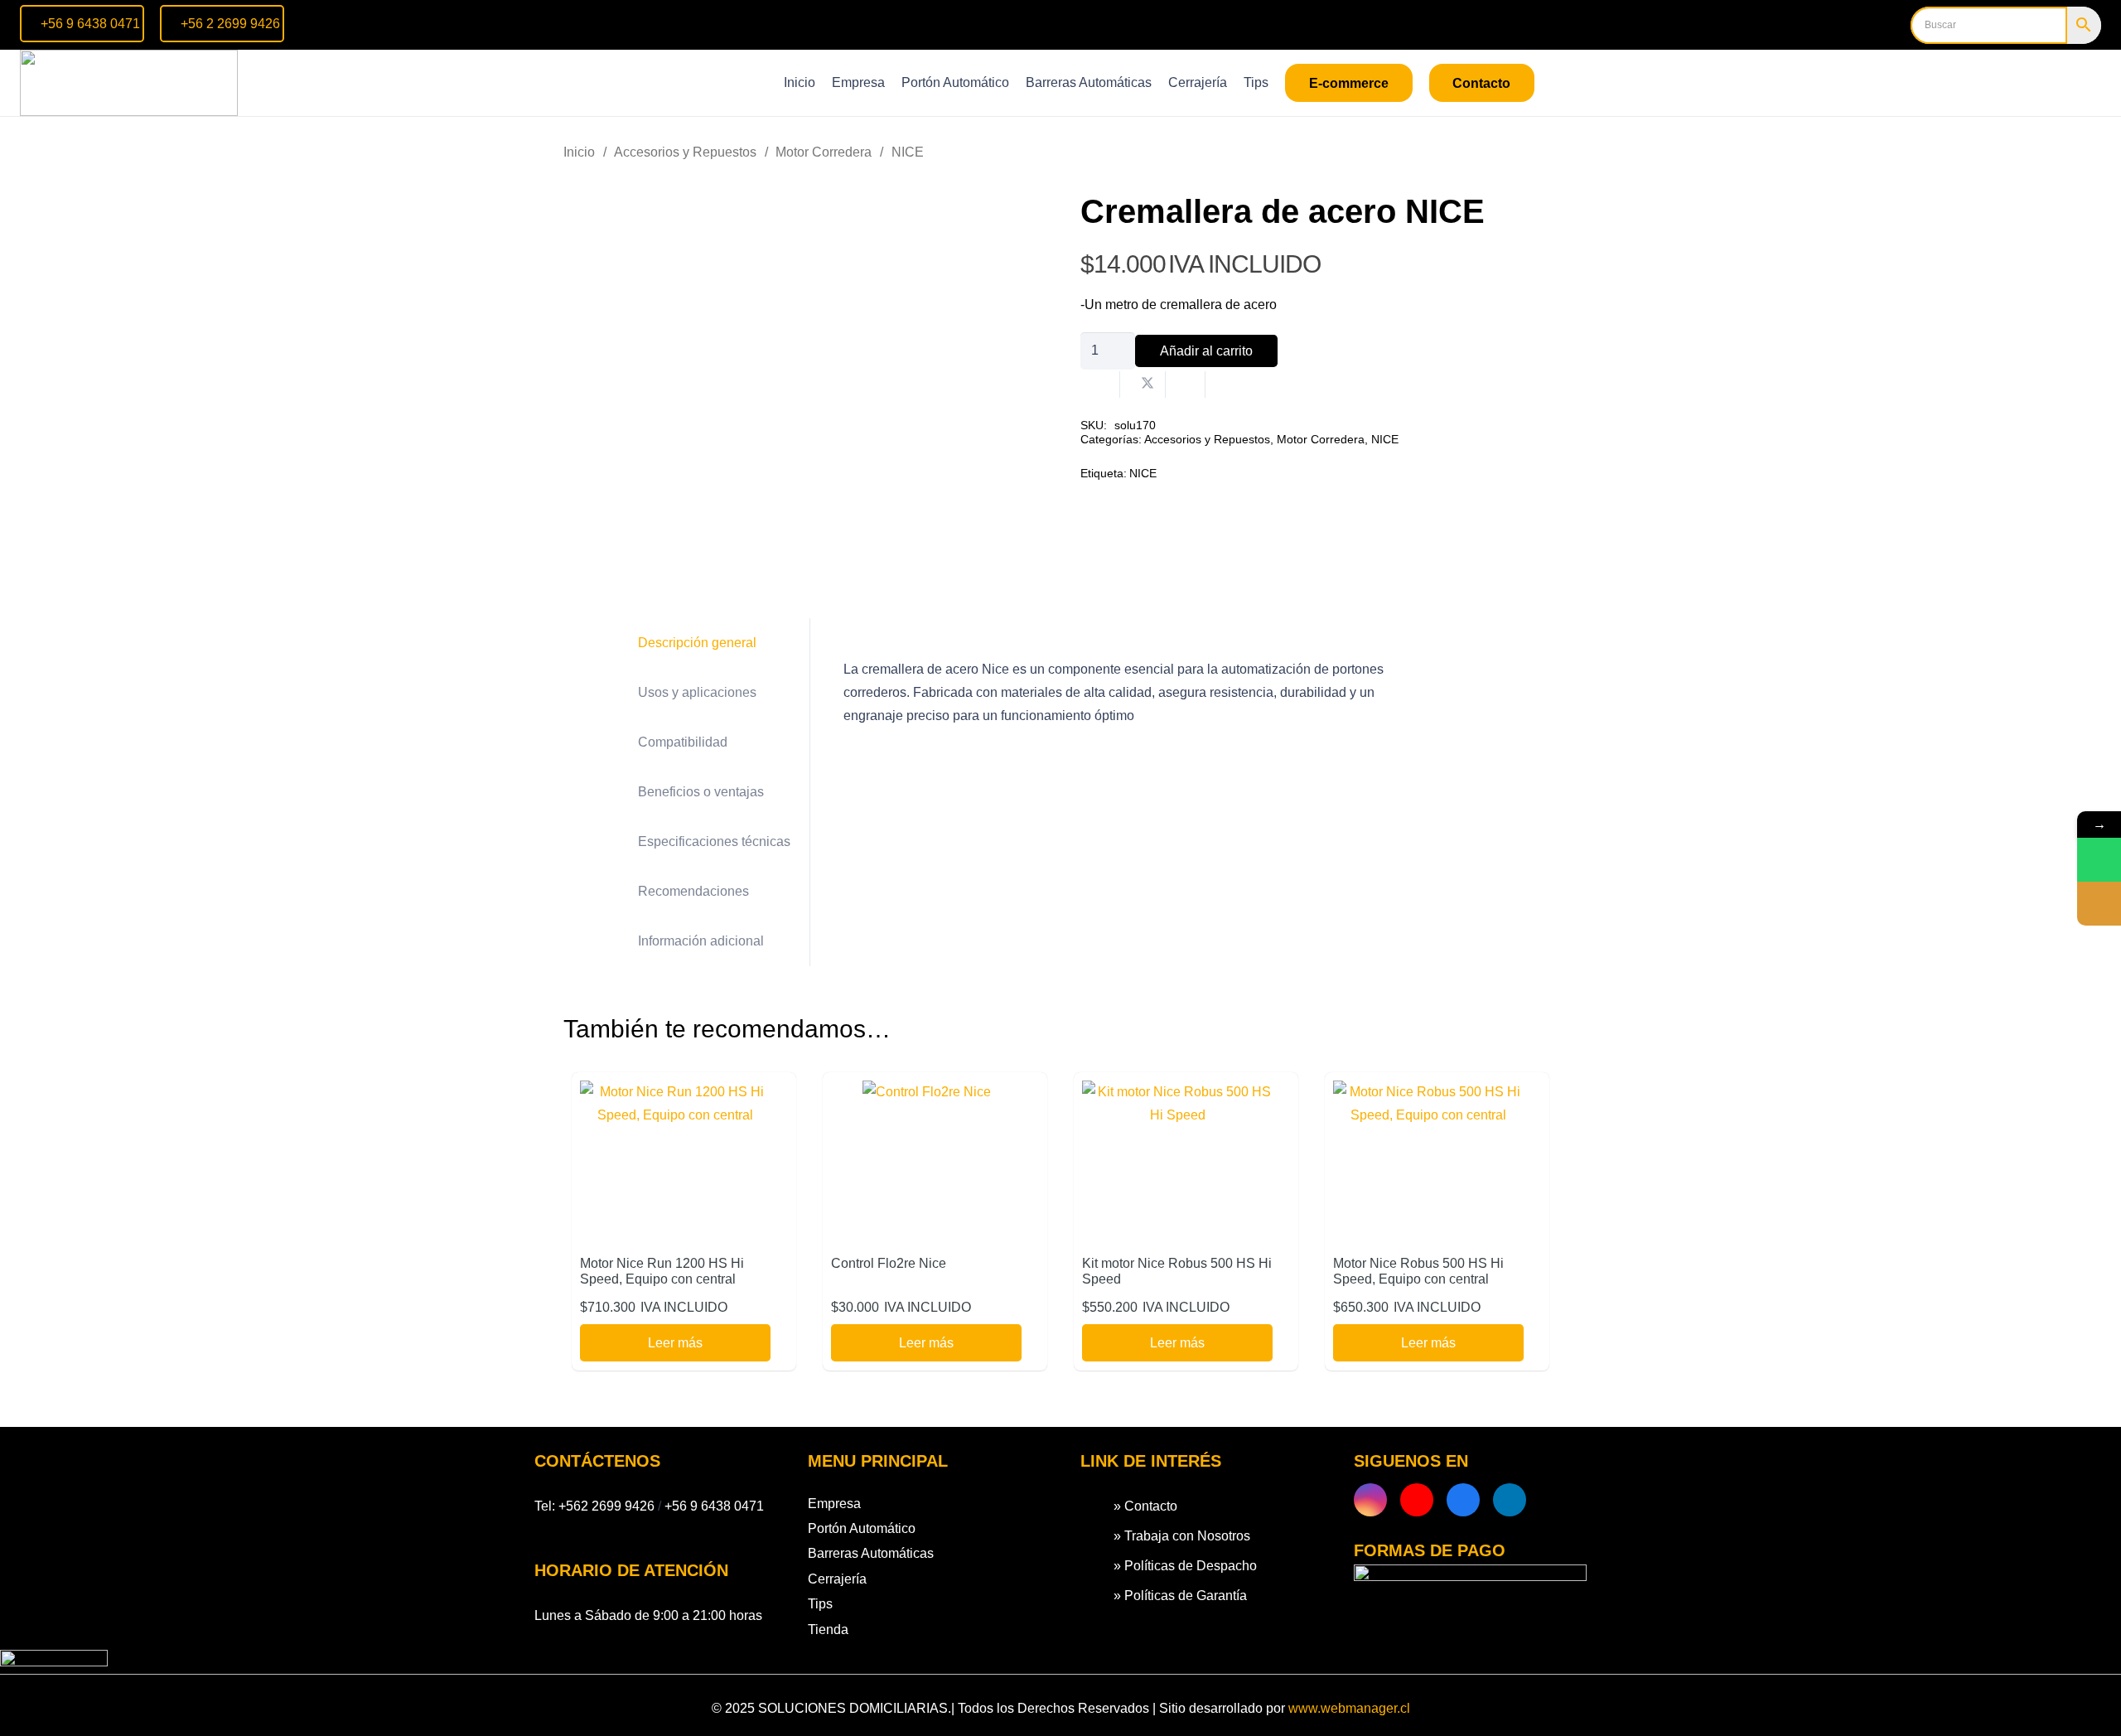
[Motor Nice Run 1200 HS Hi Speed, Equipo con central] (675, 1092)
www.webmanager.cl (1349, 1708)
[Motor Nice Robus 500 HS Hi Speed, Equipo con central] (1428, 1092)
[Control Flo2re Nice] (927, 1092)
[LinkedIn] (1510, 1500)
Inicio (579, 152)
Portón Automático (862, 1528)
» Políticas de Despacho (1185, 1566)
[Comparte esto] (1100, 384)
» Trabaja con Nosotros (1182, 1536)
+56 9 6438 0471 (714, 1506)
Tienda (828, 1630)
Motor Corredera (824, 152)
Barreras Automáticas (871, 1553)
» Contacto (1145, 1506)
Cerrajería (837, 1579)
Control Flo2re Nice (889, 1263)
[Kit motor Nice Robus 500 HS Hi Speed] (1177, 1092)
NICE (908, 152)
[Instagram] (1370, 1500)
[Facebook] (1463, 1500)
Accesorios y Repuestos (685, 152)
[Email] (2099, 904)
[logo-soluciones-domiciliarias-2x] (129, 83)
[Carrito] (2078, 83)
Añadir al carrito (1206, 351)
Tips (820, 1604)
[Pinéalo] (1225, 384)
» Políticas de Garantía (1180, 1596)
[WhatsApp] (2099, 860)
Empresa (834, 1504)
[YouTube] (1417, 1500)
